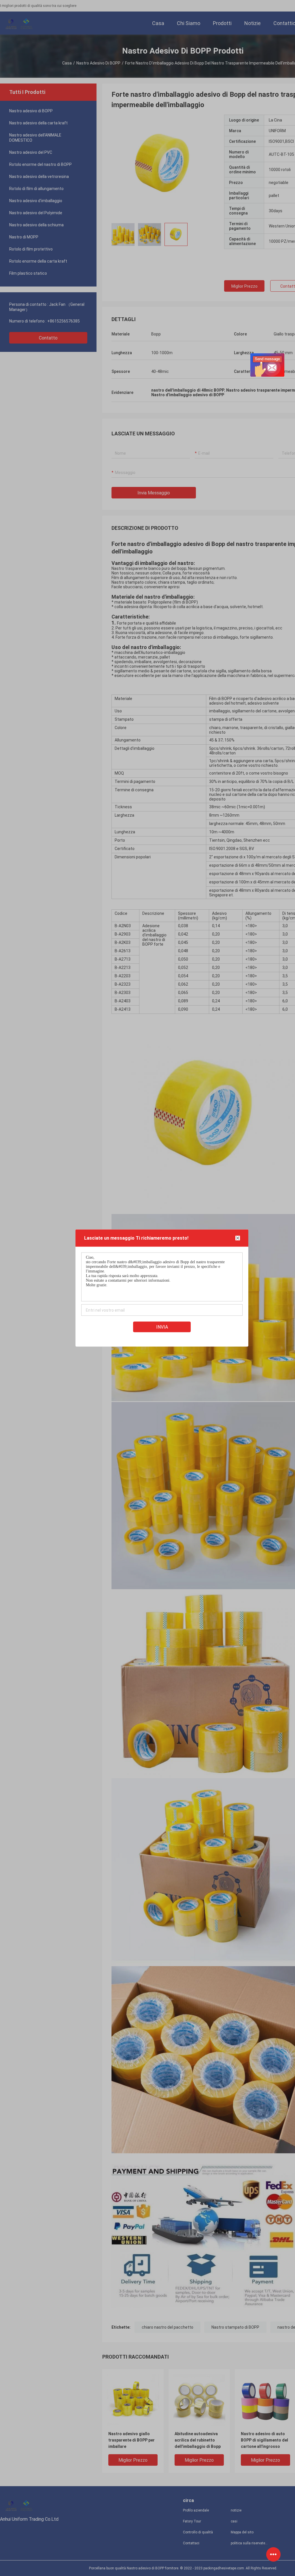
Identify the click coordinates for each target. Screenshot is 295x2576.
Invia (162, 1327)
